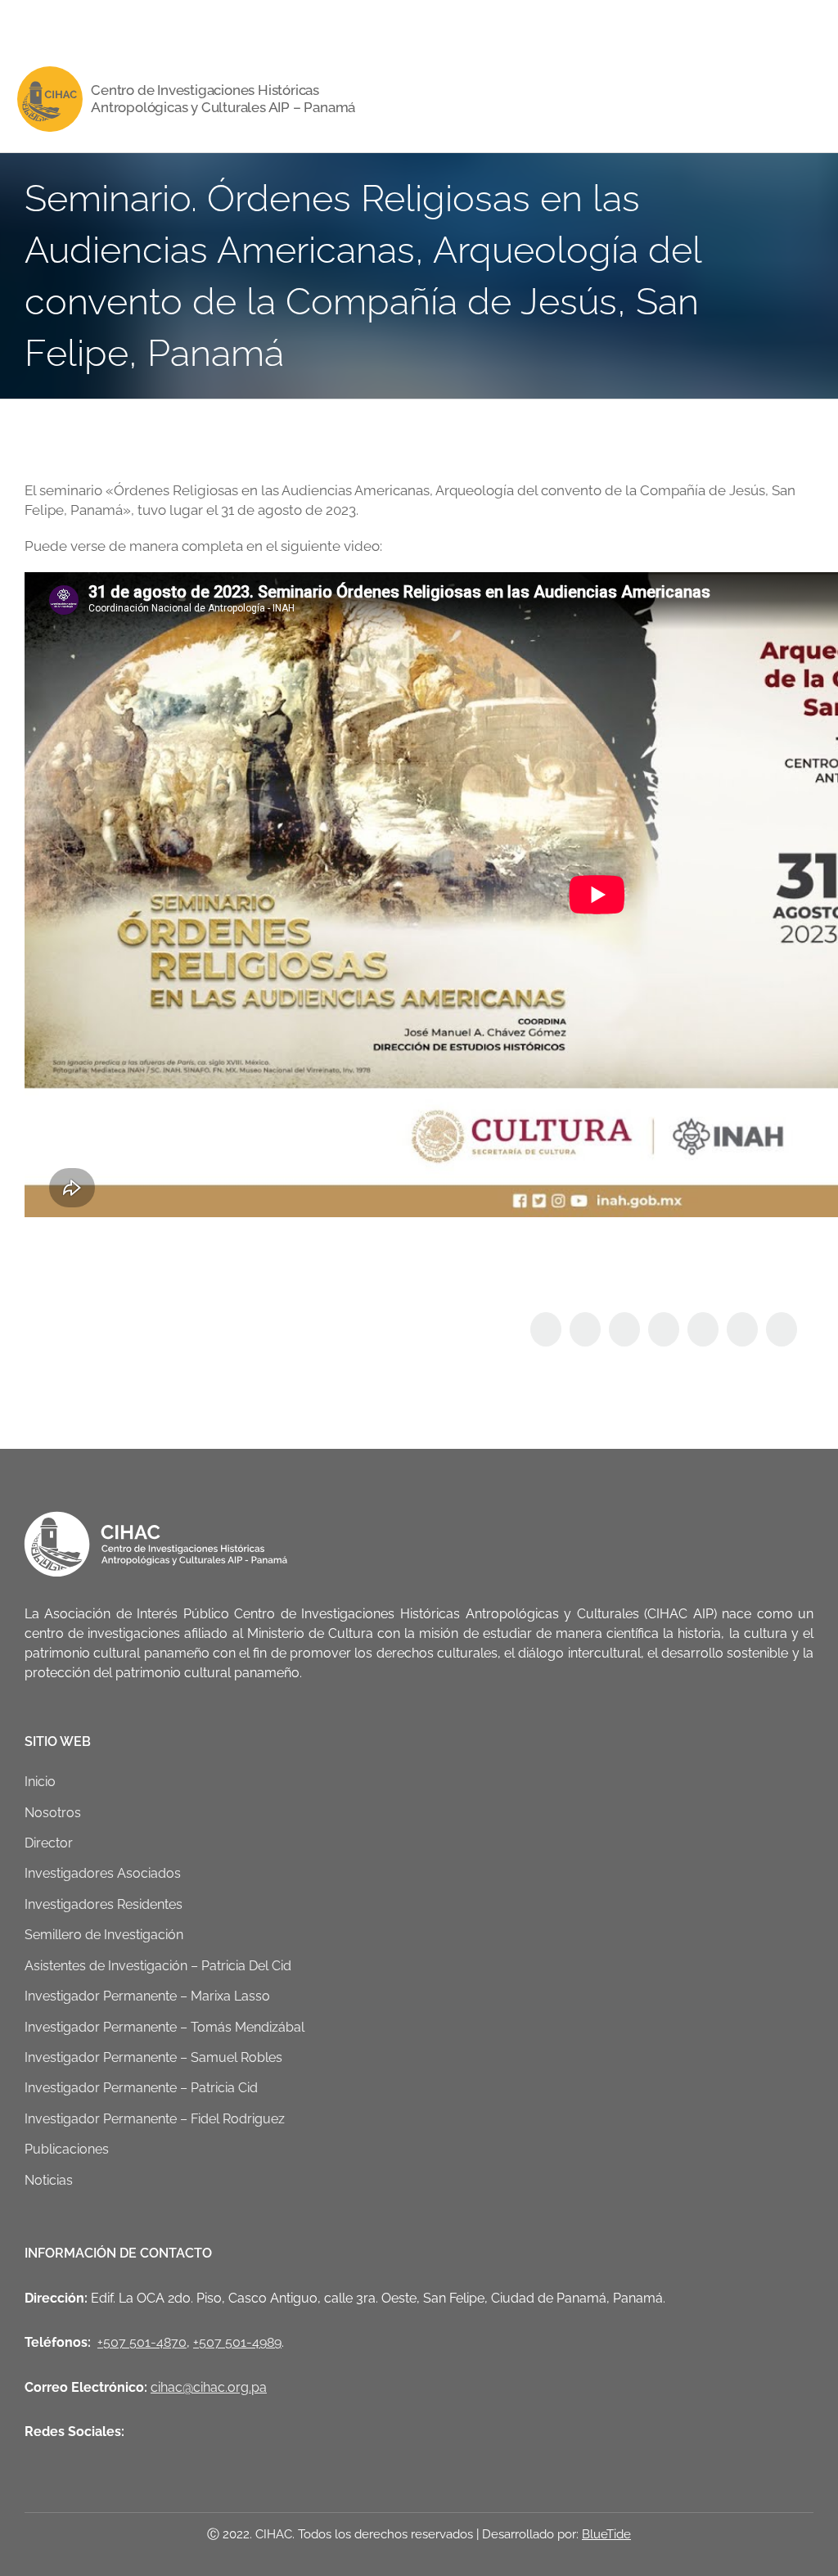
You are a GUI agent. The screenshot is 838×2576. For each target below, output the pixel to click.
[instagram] (108, 23)
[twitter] (56, 23)
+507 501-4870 (142, 2342)
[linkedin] (134, 23)
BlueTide (606, 2534)
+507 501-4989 (237, 2342)
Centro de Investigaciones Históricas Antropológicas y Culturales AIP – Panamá (223, 99)
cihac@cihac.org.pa (209, 2387)
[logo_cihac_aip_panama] (50, 73)
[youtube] (82, 23)
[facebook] (29, 23)
